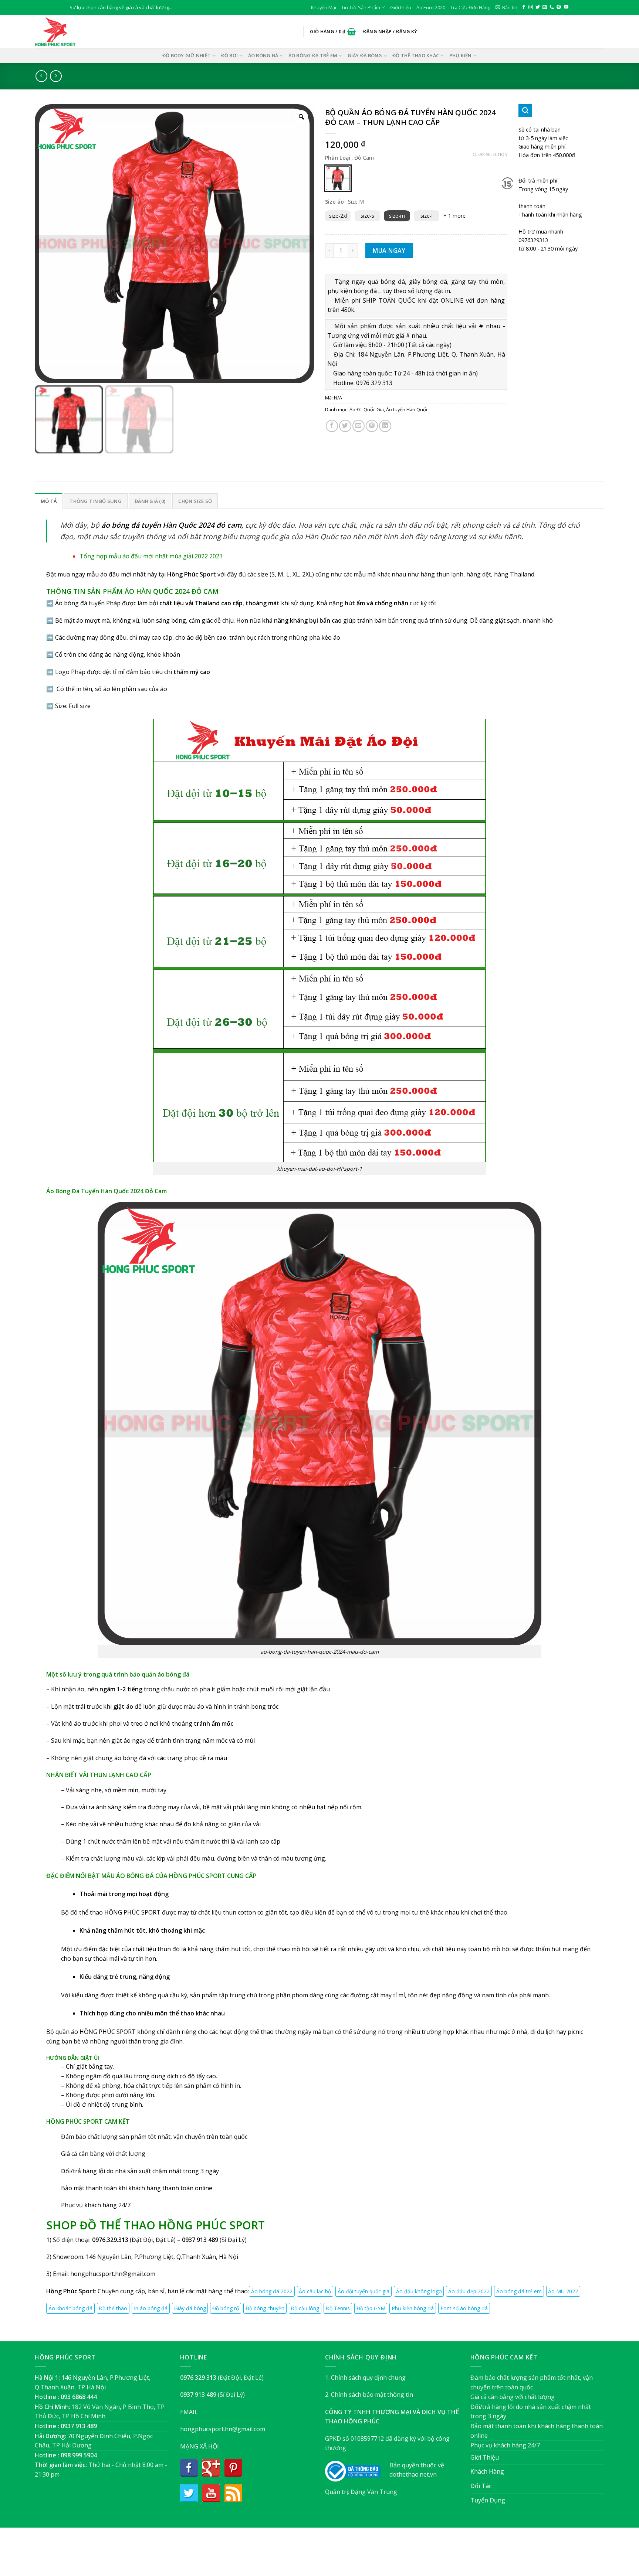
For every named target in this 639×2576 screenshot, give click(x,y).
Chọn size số (195, 501)
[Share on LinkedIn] (385, 426)
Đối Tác (481, 2486)
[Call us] (552, 7)
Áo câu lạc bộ (315, 2291)
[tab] (49, 501)
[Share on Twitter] (345, 426)
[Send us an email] (545, 7)
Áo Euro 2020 (431, 7)
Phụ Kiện (461, 55)
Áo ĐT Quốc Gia (367, 409)
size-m (397, 216)
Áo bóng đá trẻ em (313, 55)
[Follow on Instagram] (531, 7)
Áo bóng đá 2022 (272, 2291)
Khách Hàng (487, 2471)
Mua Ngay (389, 251)
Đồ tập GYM (371, 2308)
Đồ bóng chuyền (265, 2308)
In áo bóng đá (151, 2308)
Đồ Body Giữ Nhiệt (187, 55)
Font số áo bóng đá (464, 2308)
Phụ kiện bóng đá (413, 2308)
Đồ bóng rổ (226, 2308)
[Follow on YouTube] (566, 7)
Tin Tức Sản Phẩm (361, 7)
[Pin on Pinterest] (372, 426)
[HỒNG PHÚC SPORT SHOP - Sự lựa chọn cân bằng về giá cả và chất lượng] (72, 31)
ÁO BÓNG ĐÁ (263, 55)
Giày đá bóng (190, 2308)
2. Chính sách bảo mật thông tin (369, 2395)
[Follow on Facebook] (524, 7)
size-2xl (338, 216)
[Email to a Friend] (359, 426)
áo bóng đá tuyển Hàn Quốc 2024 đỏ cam (171, 525)
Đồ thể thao (113, 2308)
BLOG (334, 2555)
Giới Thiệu (485, 2457)
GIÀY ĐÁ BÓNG (365, 55)
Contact (357, 2555)
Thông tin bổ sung (95, 501)
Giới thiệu (401, 7)
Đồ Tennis (338, 2308)
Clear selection (490, 154)
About (279, 2555)
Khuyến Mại (324, 7)
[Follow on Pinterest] (559, 7)
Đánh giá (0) (150, 501)
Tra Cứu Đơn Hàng (470, 7)
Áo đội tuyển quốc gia (364, 2291)
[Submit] (525, 111)
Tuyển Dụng (488, 2500)
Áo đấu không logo (419, 2291)
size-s (367, 216)
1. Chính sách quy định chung (365, 2378)
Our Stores (307, 2555)
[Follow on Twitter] (538, 7)
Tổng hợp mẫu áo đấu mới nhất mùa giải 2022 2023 (151, 556)
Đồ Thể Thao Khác (416, 55)
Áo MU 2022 (563, 2291)
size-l (427, 216)
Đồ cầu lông (305, 2308)
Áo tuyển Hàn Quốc (407, 409)
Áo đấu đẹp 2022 (469, 2291)
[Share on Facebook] (332, 426)
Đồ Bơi (230, 55)
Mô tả (49, 501)
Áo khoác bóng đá (70, 2308)
